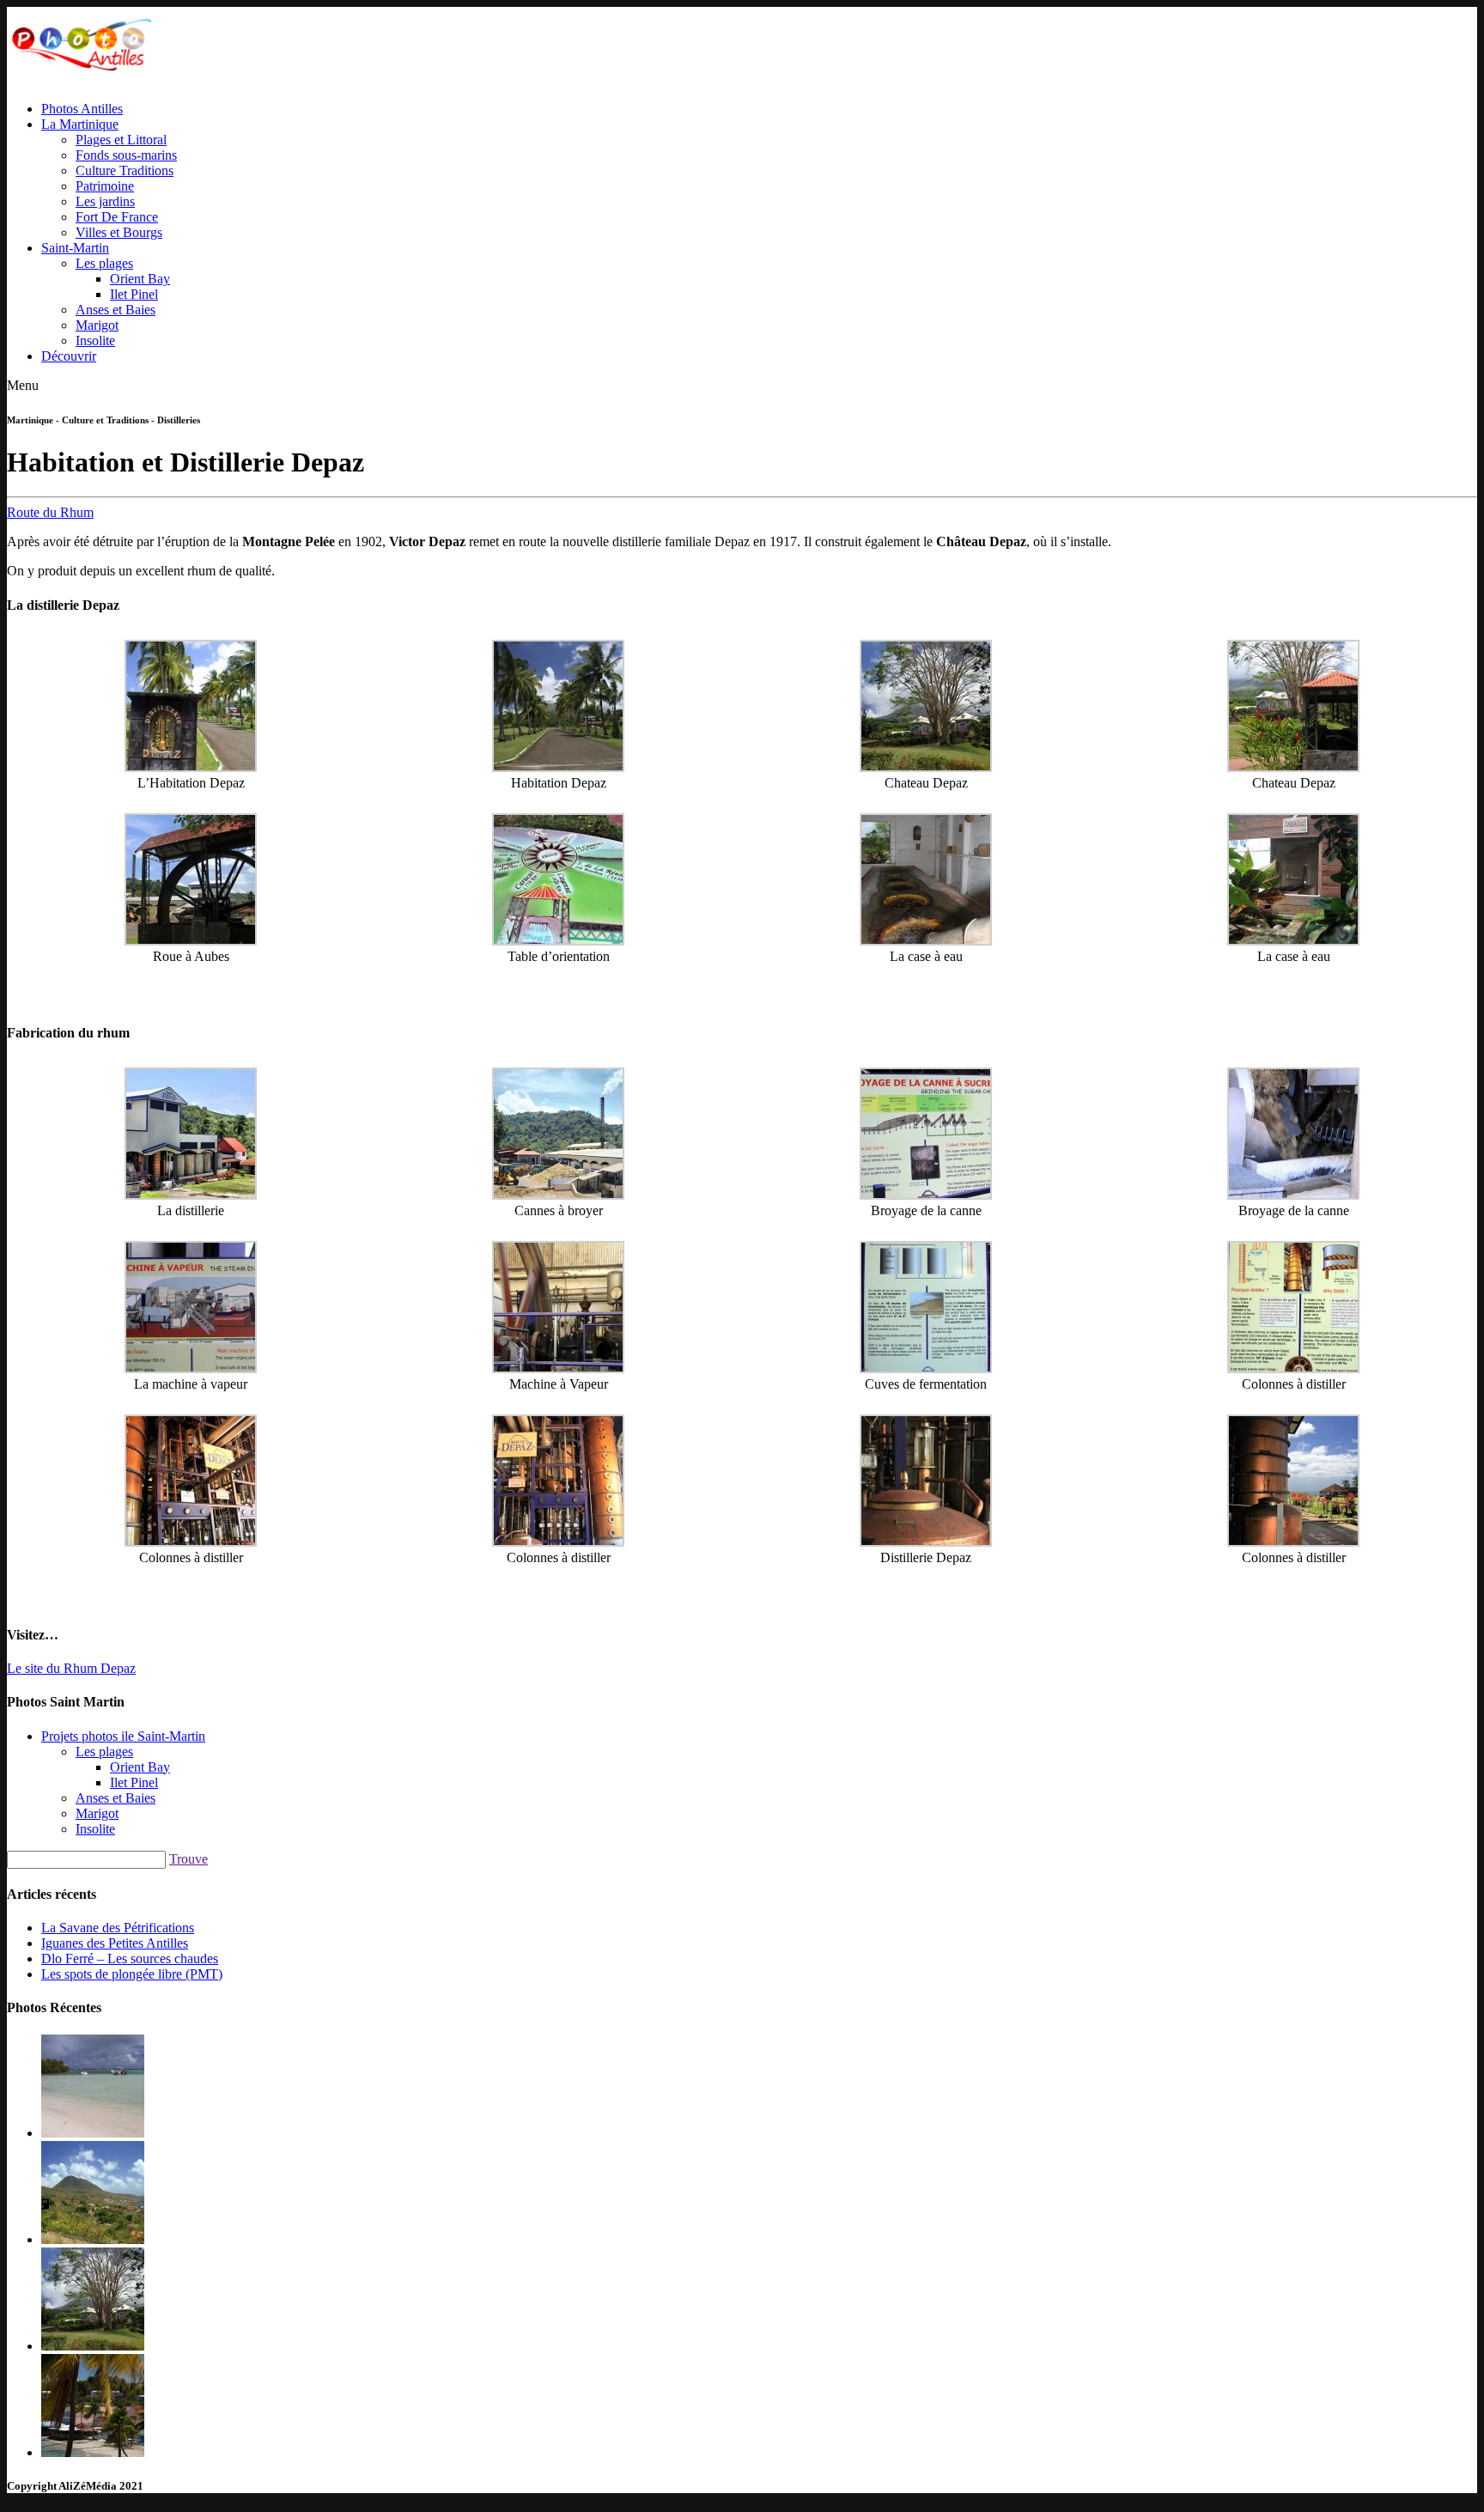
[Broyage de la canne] (926, 1195)
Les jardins (105, 201)
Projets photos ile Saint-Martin (123, 1736)
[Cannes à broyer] (558, 1195)
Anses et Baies (116, 310)
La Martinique (80, 124)
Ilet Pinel (134, 294)
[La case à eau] (926, 941)
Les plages (104, 263)
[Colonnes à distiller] (1293, 1369)
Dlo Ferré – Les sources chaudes (130, 1959)
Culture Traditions (125, 170)
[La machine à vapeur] (191, 1369)
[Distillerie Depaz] (926, 1542)
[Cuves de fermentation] (926, 1369)
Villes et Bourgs (119, 232)
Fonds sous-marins (126, 155)
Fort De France (117, 217)
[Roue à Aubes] (191, 941)
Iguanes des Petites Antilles (115, 1943)
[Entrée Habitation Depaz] (191, 767)
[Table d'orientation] (558, 941)
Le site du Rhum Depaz (71, 1668)
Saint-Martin (75, 248)
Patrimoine (105, 186)
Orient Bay (140, 279)
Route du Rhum (50, 512)
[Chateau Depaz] (926, 767)
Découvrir (69, 356)
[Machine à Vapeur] (558, 1369)
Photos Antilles (82, 109)
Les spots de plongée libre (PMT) (132, 1974)
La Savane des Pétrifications (118, 1928)
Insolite (95, 341)
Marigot (97, 325)
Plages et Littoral (121, 140)
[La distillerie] (191, 1195)
